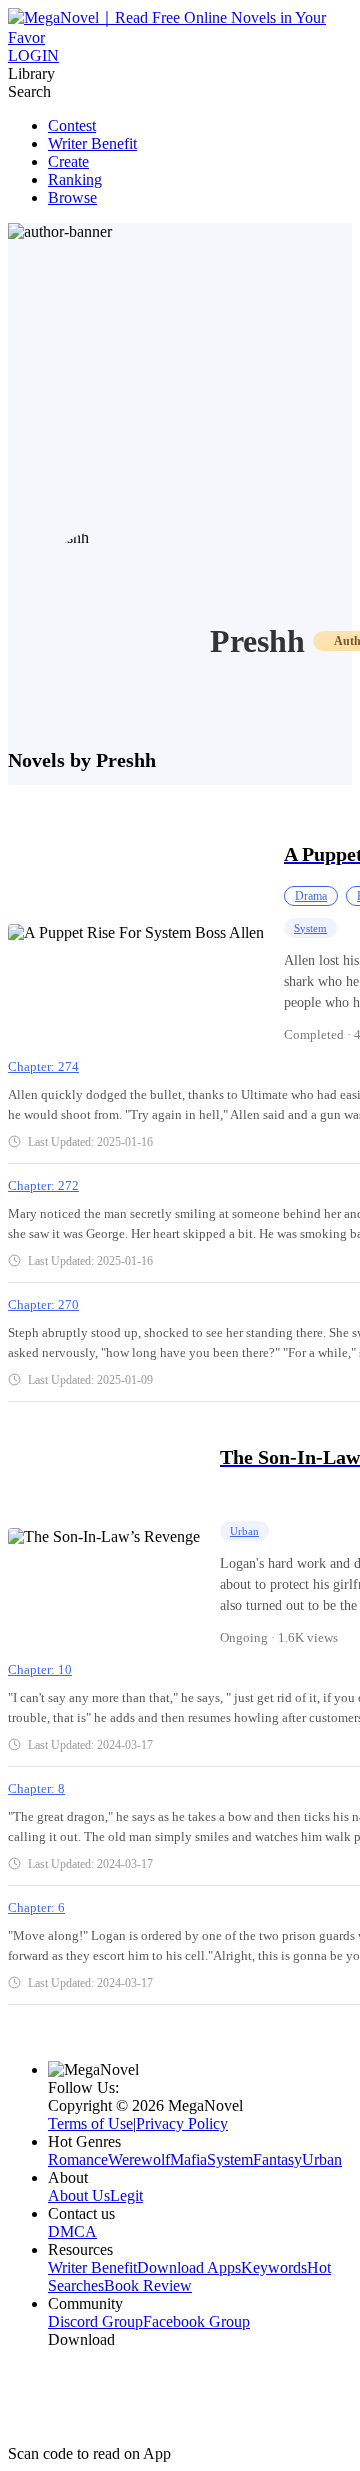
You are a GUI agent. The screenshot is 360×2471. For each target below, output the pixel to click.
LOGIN (33, 55)
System (310, 928)
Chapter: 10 (40, 1669)
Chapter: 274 (43, 1066)
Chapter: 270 (43, 1304)
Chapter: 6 (36, 1907)
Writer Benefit (92, 143)
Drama (311, 896)
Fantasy (277, 2159)
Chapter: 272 (43, 1185)
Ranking (75, 179)
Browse (72, 197)
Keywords (274, 2267)
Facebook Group (196, 2321)
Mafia (188, 2159)
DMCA (72, 2231)
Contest (72, 125)
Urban (244, 1531)
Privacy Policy (182, 2123)
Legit (126, 2195)
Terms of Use (90, 2123)
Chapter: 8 (36, 1788)
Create (68, 161)
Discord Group (95, 2321)
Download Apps (189, 2267)
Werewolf (139, 2159)
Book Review (148, 2285)
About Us (79, 2195)
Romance (78, 2159)
